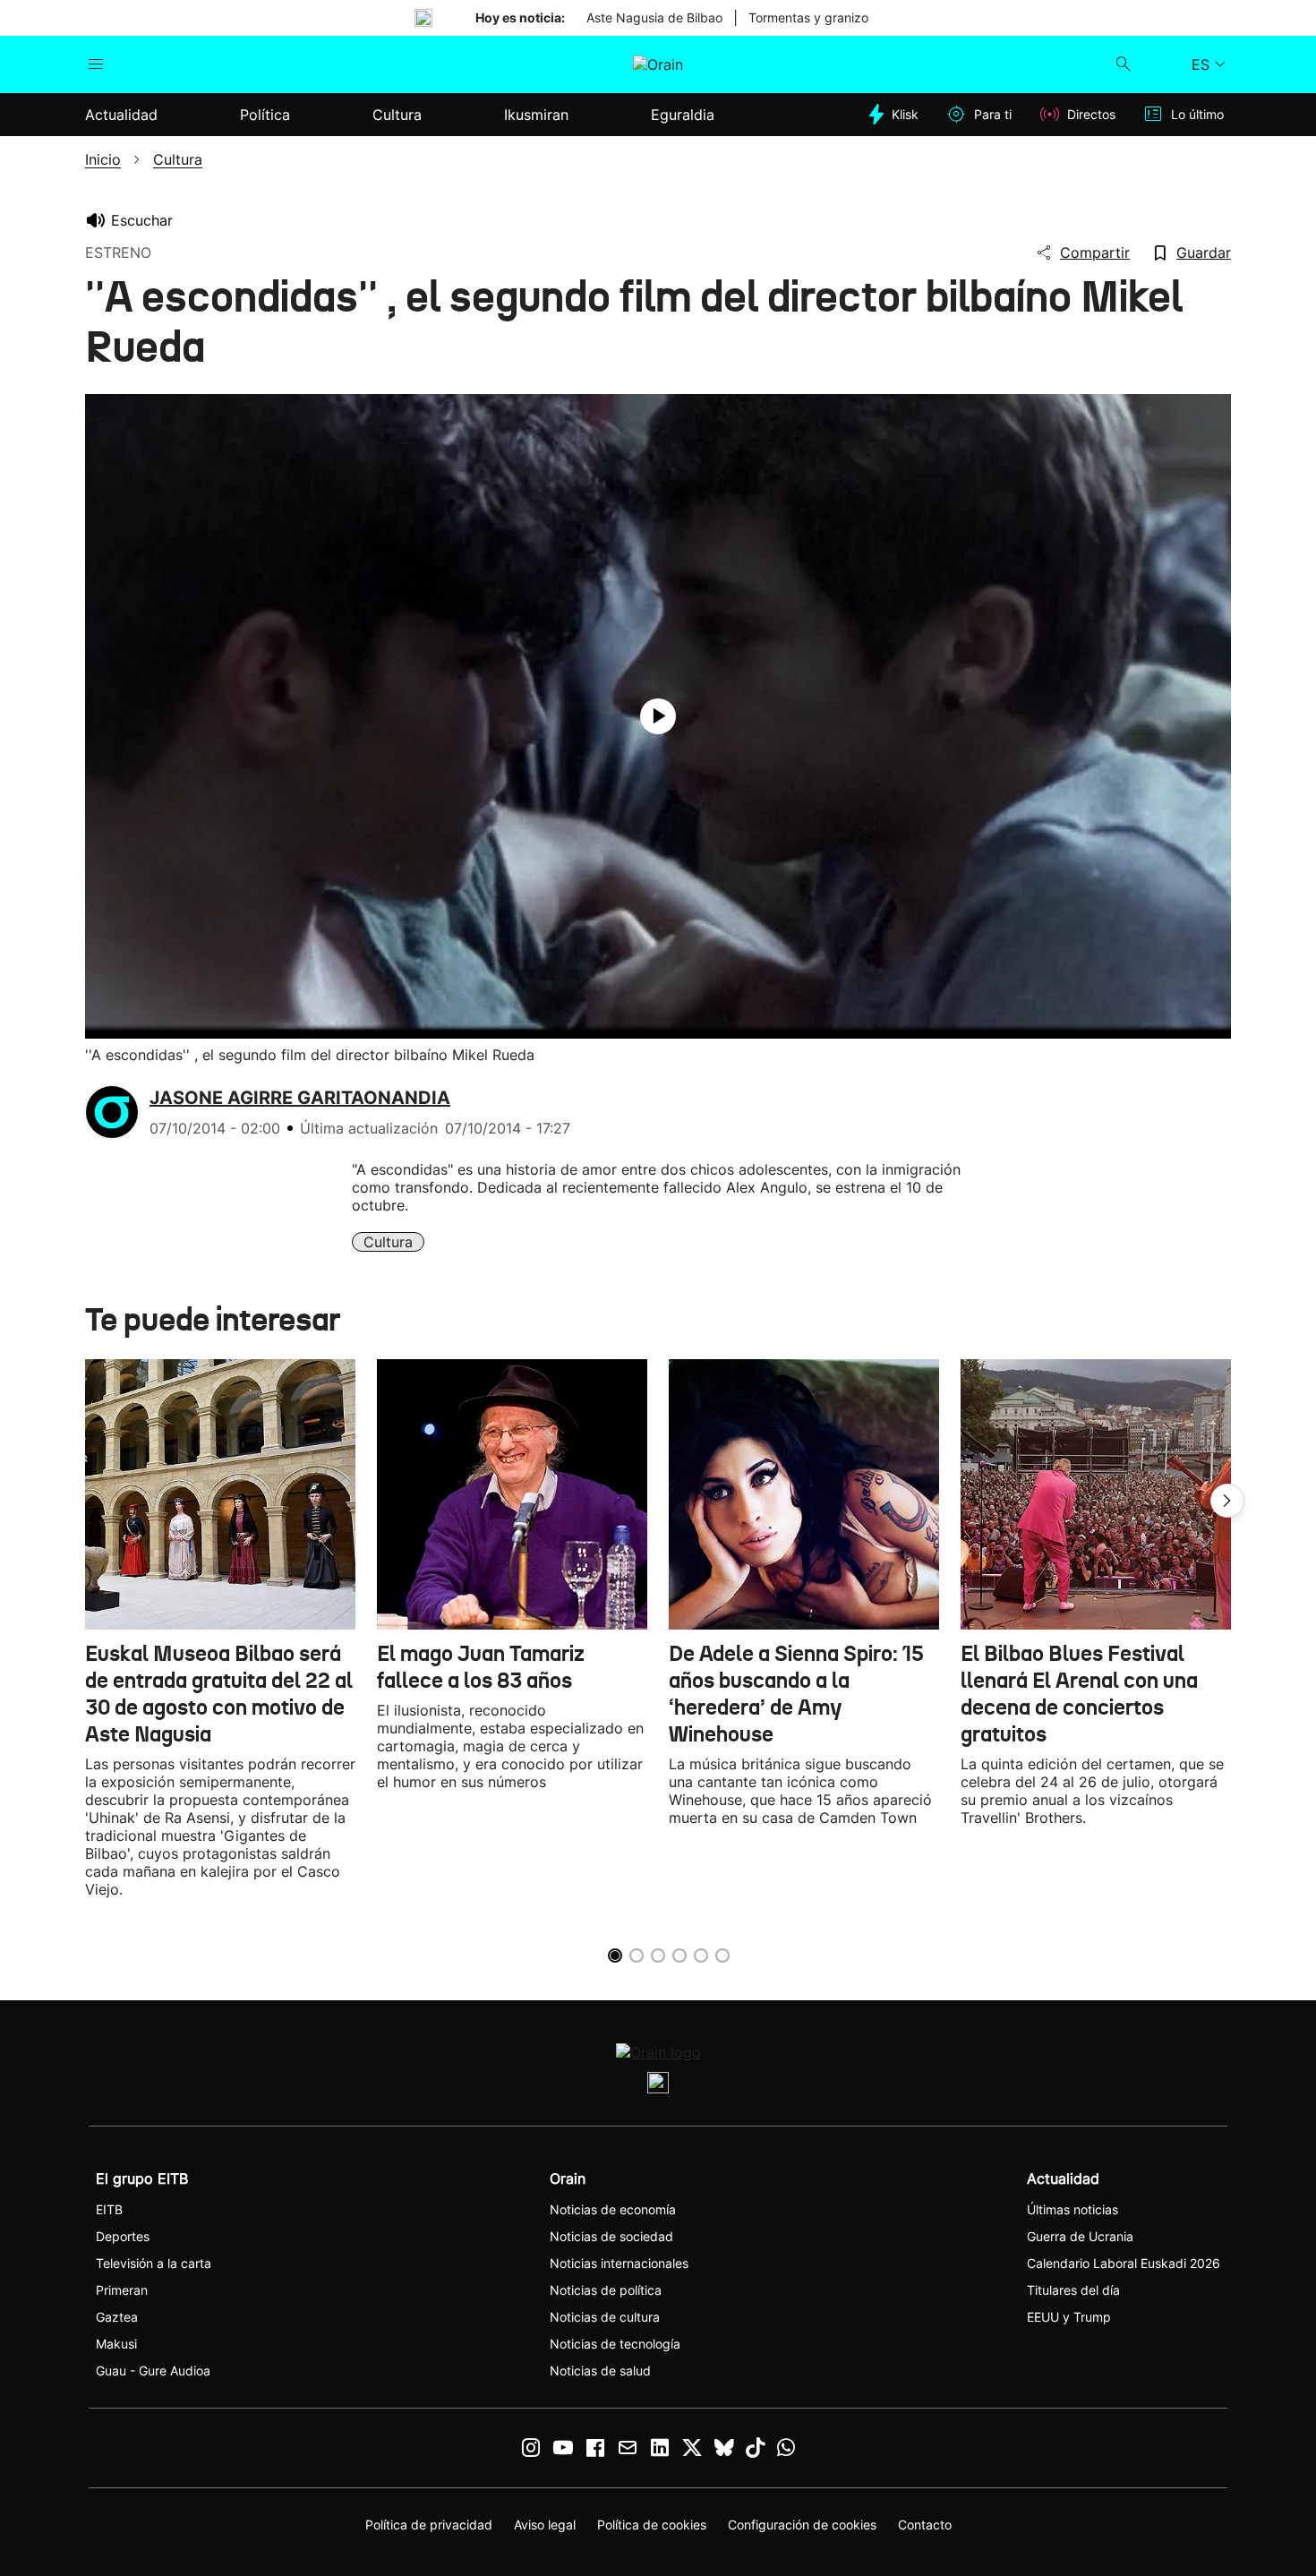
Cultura (388, 1242)
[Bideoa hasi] (658, 716)
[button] (1227, 1501)
